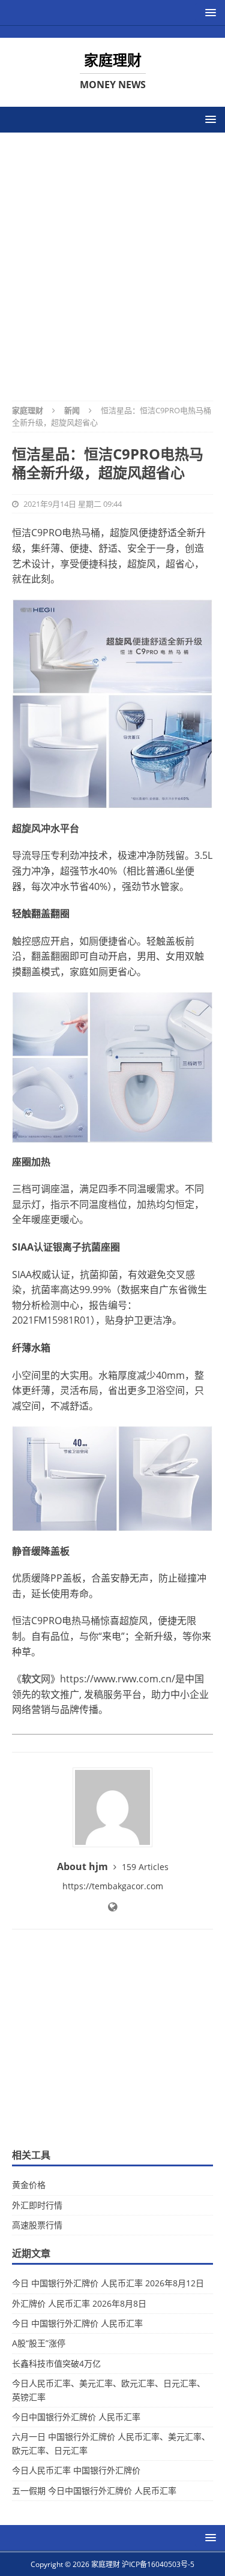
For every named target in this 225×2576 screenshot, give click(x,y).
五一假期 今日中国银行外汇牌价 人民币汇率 (94, 2491)
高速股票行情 (37, 2225)
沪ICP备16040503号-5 (158, 2564)
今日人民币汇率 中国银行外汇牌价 (76, 2470)
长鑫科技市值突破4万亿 (56, 2363)
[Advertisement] (112, 259)
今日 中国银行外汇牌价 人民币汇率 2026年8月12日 (108, 2283)
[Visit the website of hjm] (112, 1907)
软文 (31, 1679)
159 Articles (145, 1867)
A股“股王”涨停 (39, 2343)
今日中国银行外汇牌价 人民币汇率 (76, 2417)
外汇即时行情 (37, 2205)
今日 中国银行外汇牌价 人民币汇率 (77, 2323)
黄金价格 (29, 2185)
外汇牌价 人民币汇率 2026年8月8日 (79, 2303)
